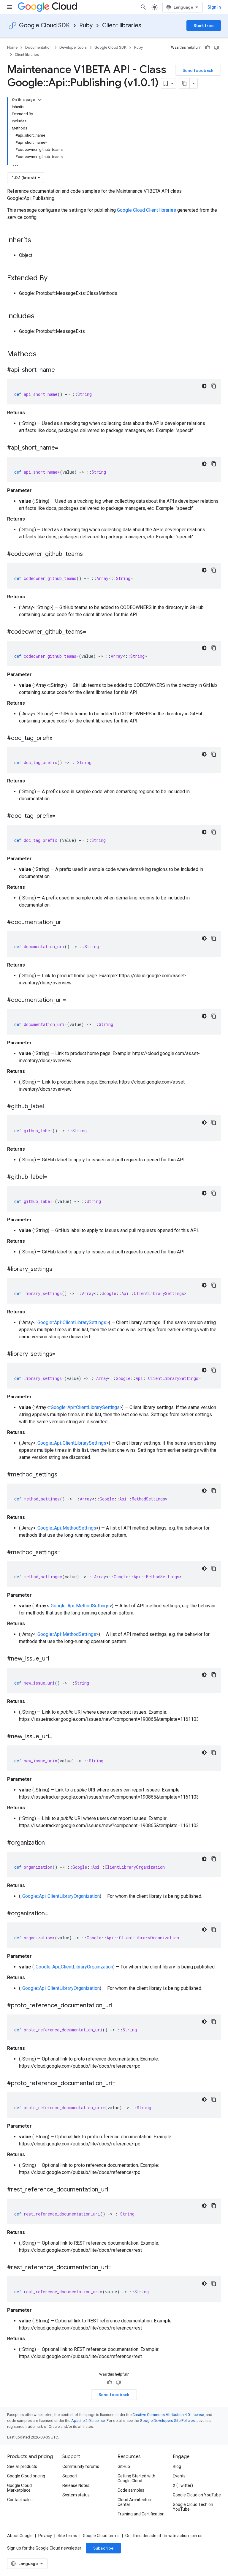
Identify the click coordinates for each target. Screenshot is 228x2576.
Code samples (131, 2490)
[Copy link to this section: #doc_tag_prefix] (58, 739)
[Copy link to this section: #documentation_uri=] (72, 1000)
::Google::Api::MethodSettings (66, 1528)
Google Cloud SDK (44, 25)
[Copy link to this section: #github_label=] (53, 1177)
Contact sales (20, 2500)
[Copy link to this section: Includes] (40, 317)
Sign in (214, 7)
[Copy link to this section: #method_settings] (63, 1475)
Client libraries (122, 25)
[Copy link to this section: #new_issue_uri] (55, 1659)
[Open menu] (9, 7)
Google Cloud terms (101, 2536)
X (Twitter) (183, 2485)
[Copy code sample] (214, 386)
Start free (204, 26)
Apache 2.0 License (88, 2421)
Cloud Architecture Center (135, 2502)
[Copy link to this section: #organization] (51, 1843)
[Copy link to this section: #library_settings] (58, 1269)
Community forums (81, 2466)
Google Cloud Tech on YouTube (193, 2507)
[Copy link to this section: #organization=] (54, 1914)
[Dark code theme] (204, 386)
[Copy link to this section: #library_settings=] (61, 1354)
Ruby (86, 25)
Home (12, 47)
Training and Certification (141, 2514)
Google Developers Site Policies (167, 2421)
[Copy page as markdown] (184, 83)
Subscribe (103, 2548)
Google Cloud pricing (26, 2476)
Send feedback (198, 70)
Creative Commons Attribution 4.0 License (168, 2415)
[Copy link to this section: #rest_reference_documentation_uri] (114, 2190)
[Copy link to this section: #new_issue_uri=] (58, 1737)
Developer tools (73, 47)
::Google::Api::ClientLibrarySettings (71, 1322)
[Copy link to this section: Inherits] (37, 241)
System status (76, 2495)
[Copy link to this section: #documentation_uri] (69, 923)
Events (179, 2476)
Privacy (45, 2536)
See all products (22, 2466)
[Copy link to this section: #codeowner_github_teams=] (92, 632)
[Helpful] (208, 48)
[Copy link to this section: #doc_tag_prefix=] (61, 816)
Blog (177, 2466)
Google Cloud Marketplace (19, 2488)
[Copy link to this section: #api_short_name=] (64, 448)
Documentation (38, 47)
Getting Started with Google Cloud (136, 2478)
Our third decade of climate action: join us (164, 2536)
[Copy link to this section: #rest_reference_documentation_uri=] (117, 2268)
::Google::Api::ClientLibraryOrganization (60, 1896)
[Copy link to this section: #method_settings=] (66, 1553)
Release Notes (76, 2485)
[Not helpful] (216, 48)
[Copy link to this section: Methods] (44, 355)
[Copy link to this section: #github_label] (50, 1107)
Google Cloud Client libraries (147, 210)
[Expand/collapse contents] (40, 100)
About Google (20, 2536)
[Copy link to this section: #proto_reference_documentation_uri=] (121, 2084)
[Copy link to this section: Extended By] (53, 279)
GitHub (124, 2466)
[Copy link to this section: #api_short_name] (61, 370)
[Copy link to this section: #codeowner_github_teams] (89, 554)
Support (70, 2476)
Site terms (67, 2536)
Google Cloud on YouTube (197, 2495)
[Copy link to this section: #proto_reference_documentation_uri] (118, 2006)
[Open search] (143, 7)
